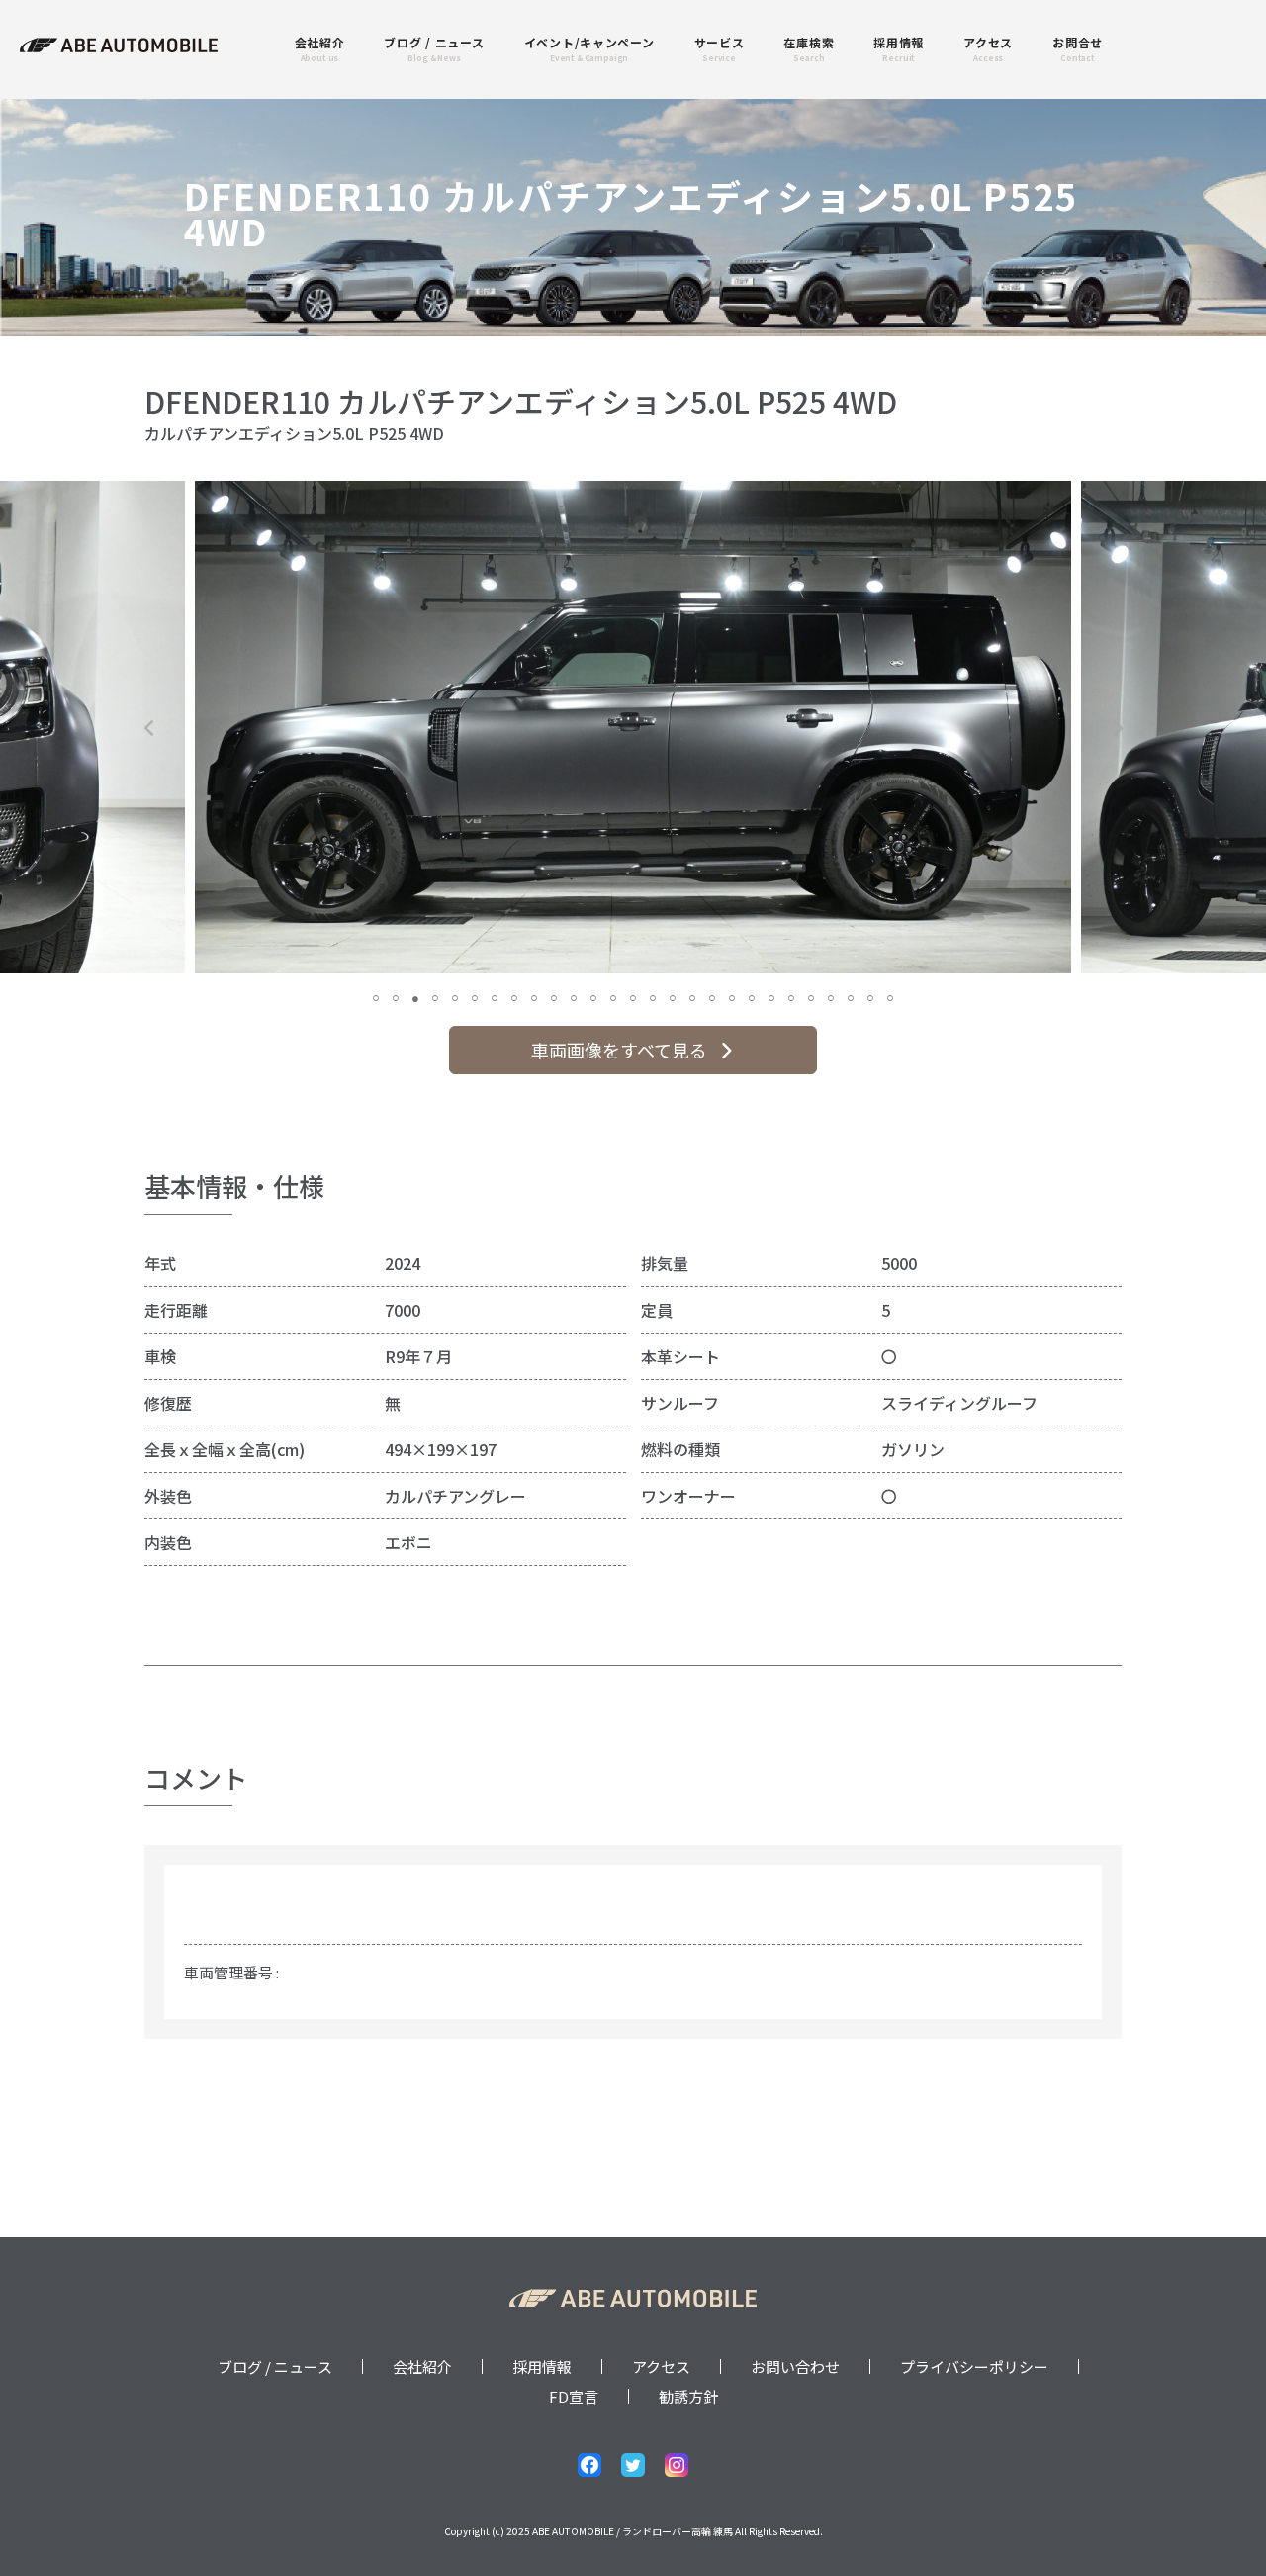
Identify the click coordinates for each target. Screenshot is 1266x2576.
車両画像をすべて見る (619, 1050)
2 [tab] (396, 996)
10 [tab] (554, 996)
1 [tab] (376, 996)
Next (1117, 727)
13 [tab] (613, 996)
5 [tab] (455, 996)
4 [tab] (435, 996)
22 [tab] (791, 996)
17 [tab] (692, 996)
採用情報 (542, 2367)
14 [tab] (633, 996)
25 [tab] (851, 996)
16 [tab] (673, 996)
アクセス (661, 2367)
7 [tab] (495, 996)
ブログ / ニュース (275, 2367)
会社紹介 (422, 2367)
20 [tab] (752, 996)
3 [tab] (415, 996)
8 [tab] (514, 996)
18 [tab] (712, 996)
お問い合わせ (795, 2367)
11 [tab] (574, 996)
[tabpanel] (633, 727)
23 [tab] (811, 996)
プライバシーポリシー (974, 2367)
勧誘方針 (688, 2396)
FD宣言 (574, 2396)
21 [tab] (771, 996)
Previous (149, 727)
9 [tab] (534, 996)
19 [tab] (732, 996)
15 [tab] (653, 996)
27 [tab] (890, 996)
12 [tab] (593, 996)
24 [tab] (831, 996)
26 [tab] (870, 996)
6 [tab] (475, 996)
